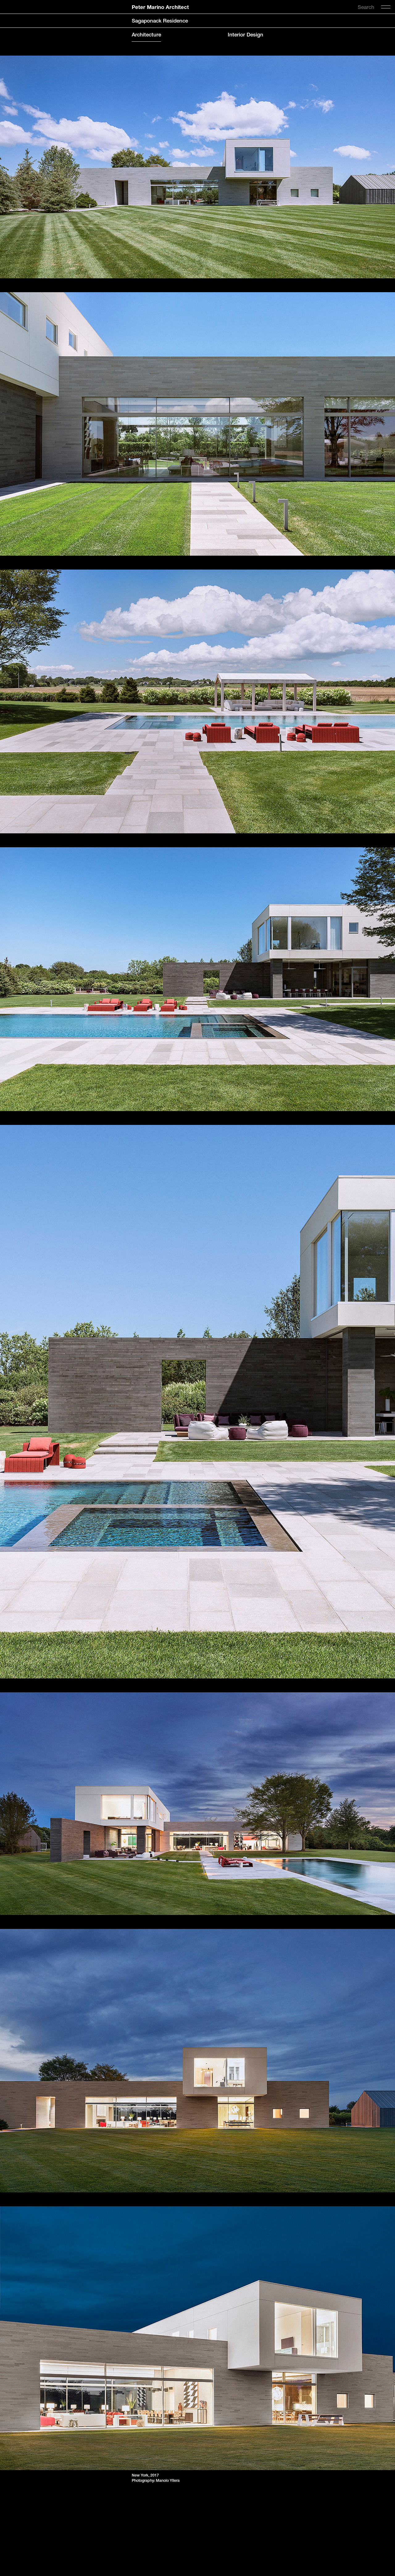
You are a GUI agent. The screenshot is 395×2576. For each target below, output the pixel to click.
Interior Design (245, 35)
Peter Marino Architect (160, 7)
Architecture (146, 35)
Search (366, 7)
